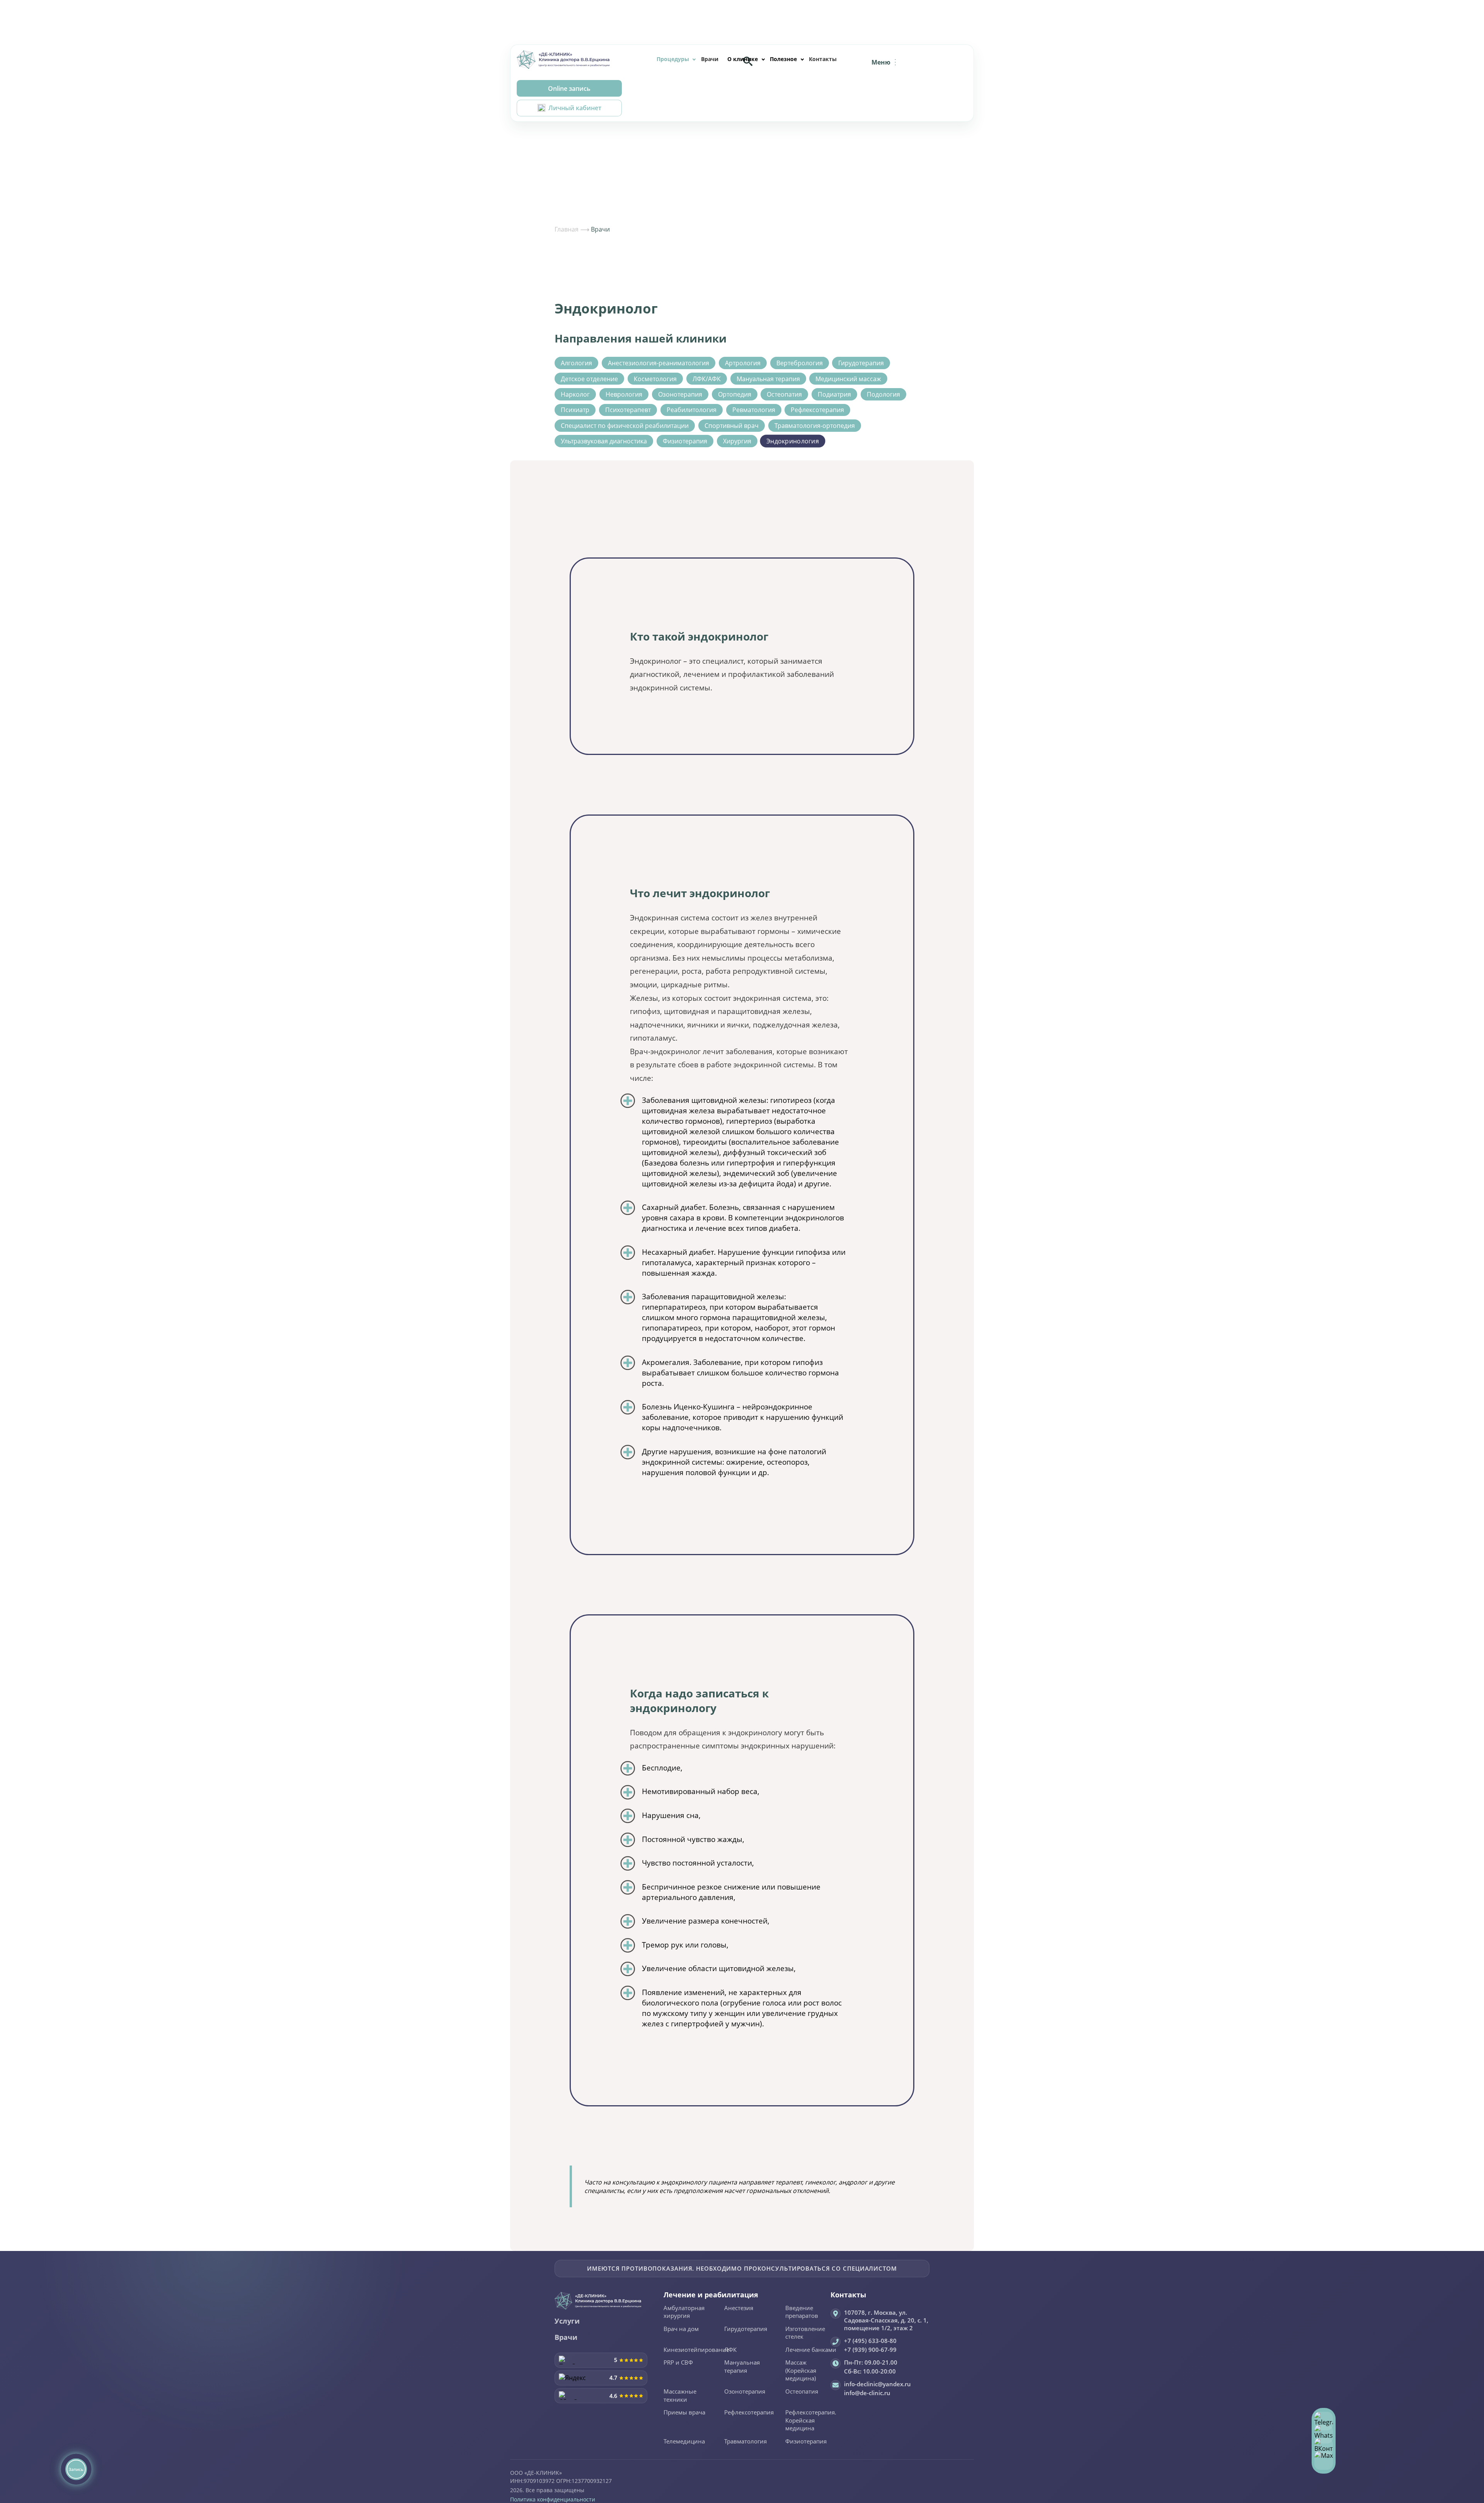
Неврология (624, 394)
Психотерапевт (628, 410)
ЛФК (730, 2350)
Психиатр (575, 410)
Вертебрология (800, 363)
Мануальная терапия (768, 379)
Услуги (567, 2321)
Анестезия (739, 2308)
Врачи (710, 59)
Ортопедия (735, 394)
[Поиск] (748, 61)
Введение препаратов (802, 2312)
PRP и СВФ (678, 2363)
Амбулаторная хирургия (684, 2312)
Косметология (655, 379)
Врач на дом (681, 2329)
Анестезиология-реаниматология (659, 363)
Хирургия (737, 441)
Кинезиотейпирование (696, 2350)
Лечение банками (811, 2350)
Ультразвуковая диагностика (604, 441)
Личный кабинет (575, 108)
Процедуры (673, 59)
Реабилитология (692, 410)
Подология (883, 394)
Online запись (569, 89)
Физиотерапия (685, 441)
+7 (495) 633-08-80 (870, 2341)
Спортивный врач (732, 426)
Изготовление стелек (805, 2333)
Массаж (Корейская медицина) (801, 2371)
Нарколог (575, 394)
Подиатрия (834, 394)
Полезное (783, 59)
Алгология (576, 363)
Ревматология (754, 410)
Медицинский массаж (848, 379)
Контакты (823, 59)
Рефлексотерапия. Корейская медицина (811, 2420)
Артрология (743, 363)
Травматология (745, 2442)
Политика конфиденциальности (553, 2499)
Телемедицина (684, 2442)
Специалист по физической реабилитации (625, 426)
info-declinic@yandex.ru (877, 2384)
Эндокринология (793, 441)
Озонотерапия (680, 394)
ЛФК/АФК (707, 379)
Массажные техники (680, 2396)
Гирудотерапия (861, 363)
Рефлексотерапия (817, 410)
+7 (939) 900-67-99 (870, 2350)
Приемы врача (684, 2413)
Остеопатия (784, 394)
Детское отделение (589, 379)
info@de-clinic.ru (867, 2393)
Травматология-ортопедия (815, 426)
